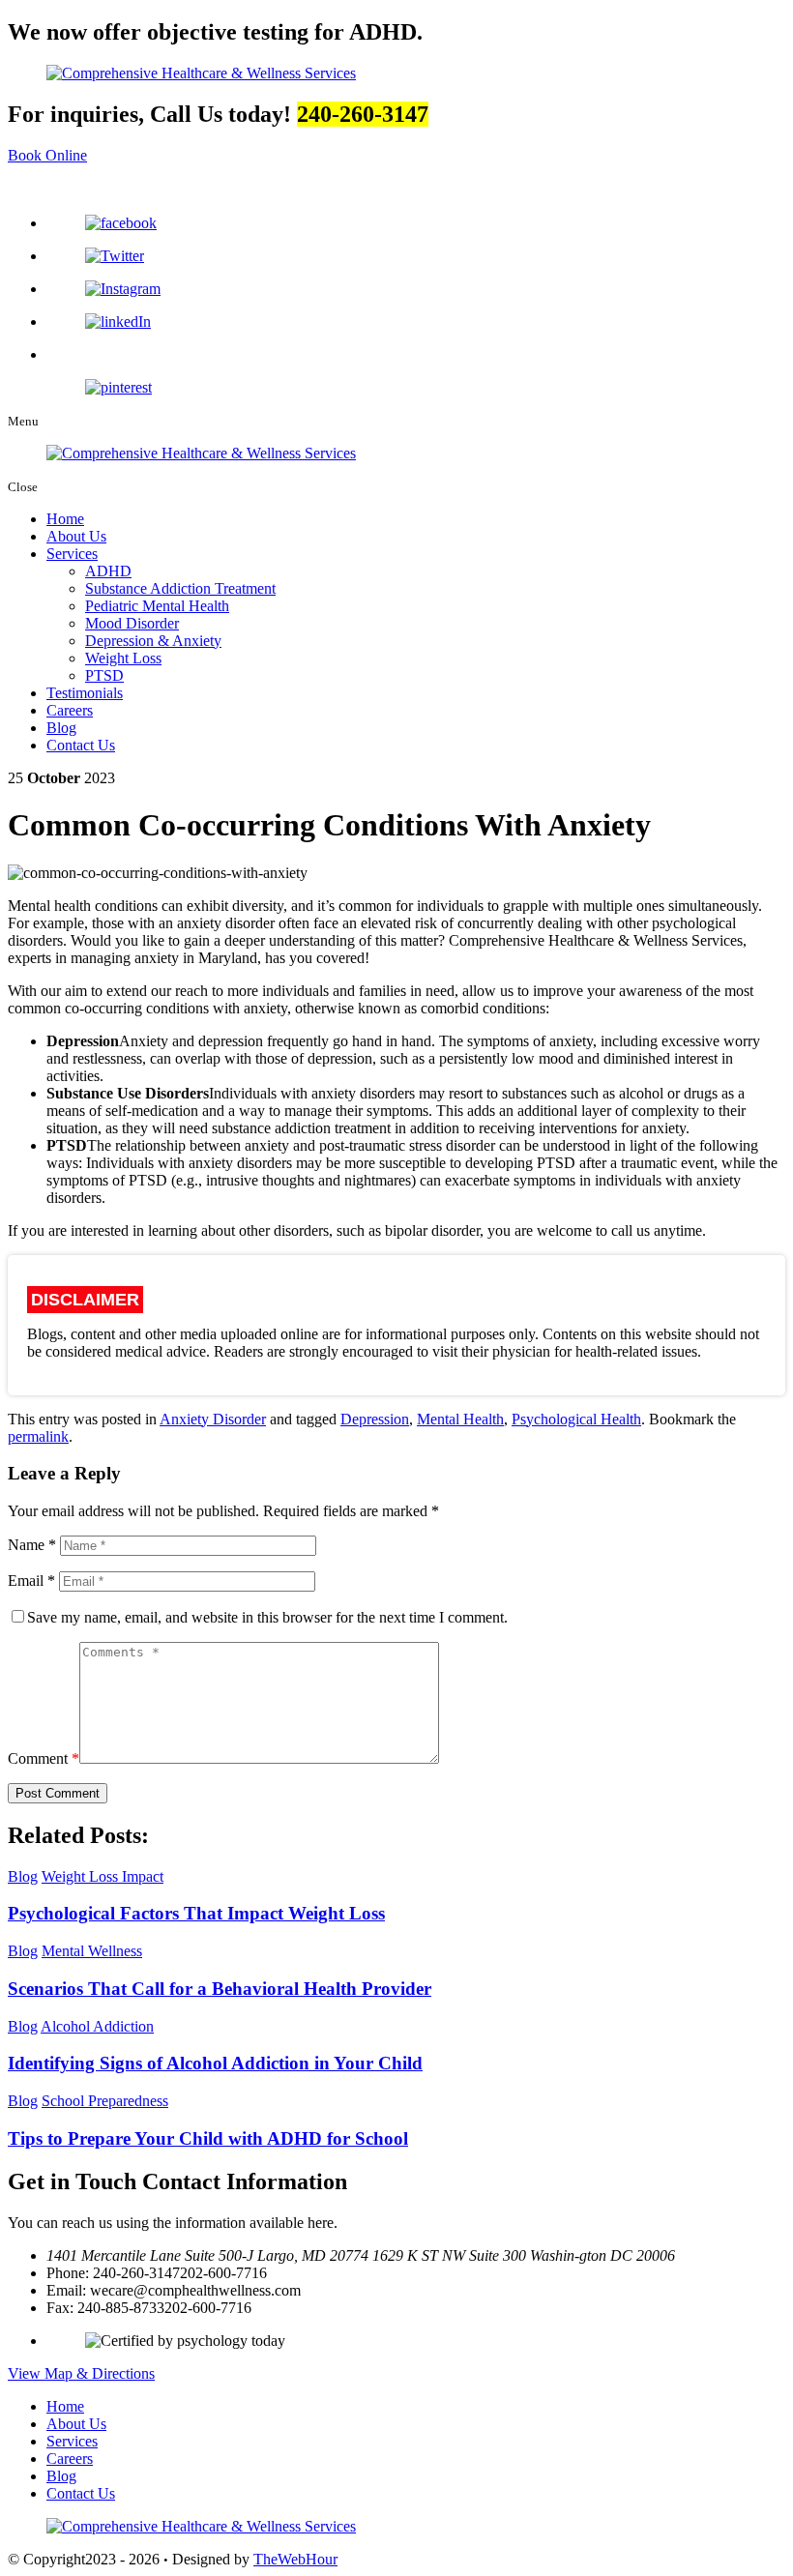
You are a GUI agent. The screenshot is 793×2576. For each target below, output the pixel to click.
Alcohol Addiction (97, 2026)
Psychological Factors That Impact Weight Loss (196, 1913)
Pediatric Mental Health (157, 606)
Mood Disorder (132, 623)
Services (72, 554)
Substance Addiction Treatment (180, 588)
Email (31, 1581)
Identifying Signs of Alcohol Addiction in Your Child (215, 2063)
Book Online (47, 155)
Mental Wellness (92, 1951)
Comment (44, 1758)
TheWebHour (295, 2559)
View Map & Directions (81, 2373)
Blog (61, 728)
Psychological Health (576, 1419)
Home (65, 519)
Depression (375, 1419)
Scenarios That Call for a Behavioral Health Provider (220, 1989)
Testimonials (85, 693)
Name (32, 1545)
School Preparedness (105, 2101)
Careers (70, 710)
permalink (38, 1436)
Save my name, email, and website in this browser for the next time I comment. (267, 1617)
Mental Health (460, 1419)
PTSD (104, 675)
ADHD (108, 571)
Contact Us (81, 745)
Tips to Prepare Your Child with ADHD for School (208, 2138)
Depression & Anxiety (153, 641)
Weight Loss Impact (103, 1876)
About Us (76, 536)
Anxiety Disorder (213, 1419)
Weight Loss (123, 658)
